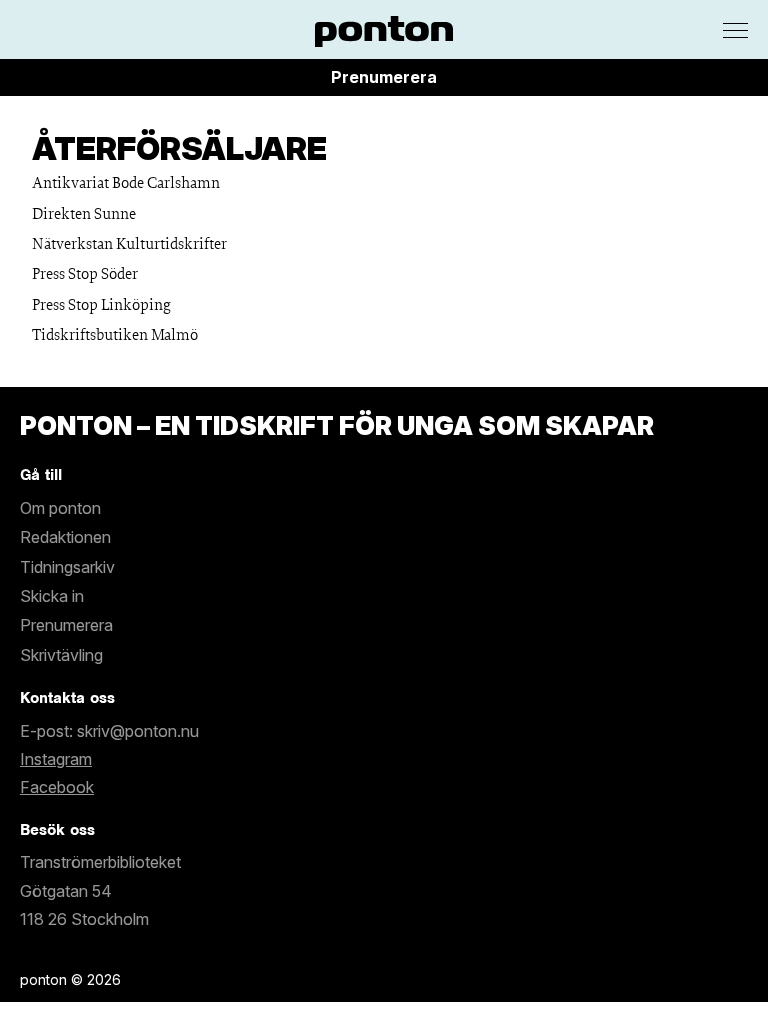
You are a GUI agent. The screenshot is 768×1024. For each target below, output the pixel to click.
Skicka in (52, 596)
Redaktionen (65, 537)
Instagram (56, 759)
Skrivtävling (61, 655)
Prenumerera (384, 77)
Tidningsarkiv (67, 567)
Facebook (57, 787)
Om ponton (60, 508)
